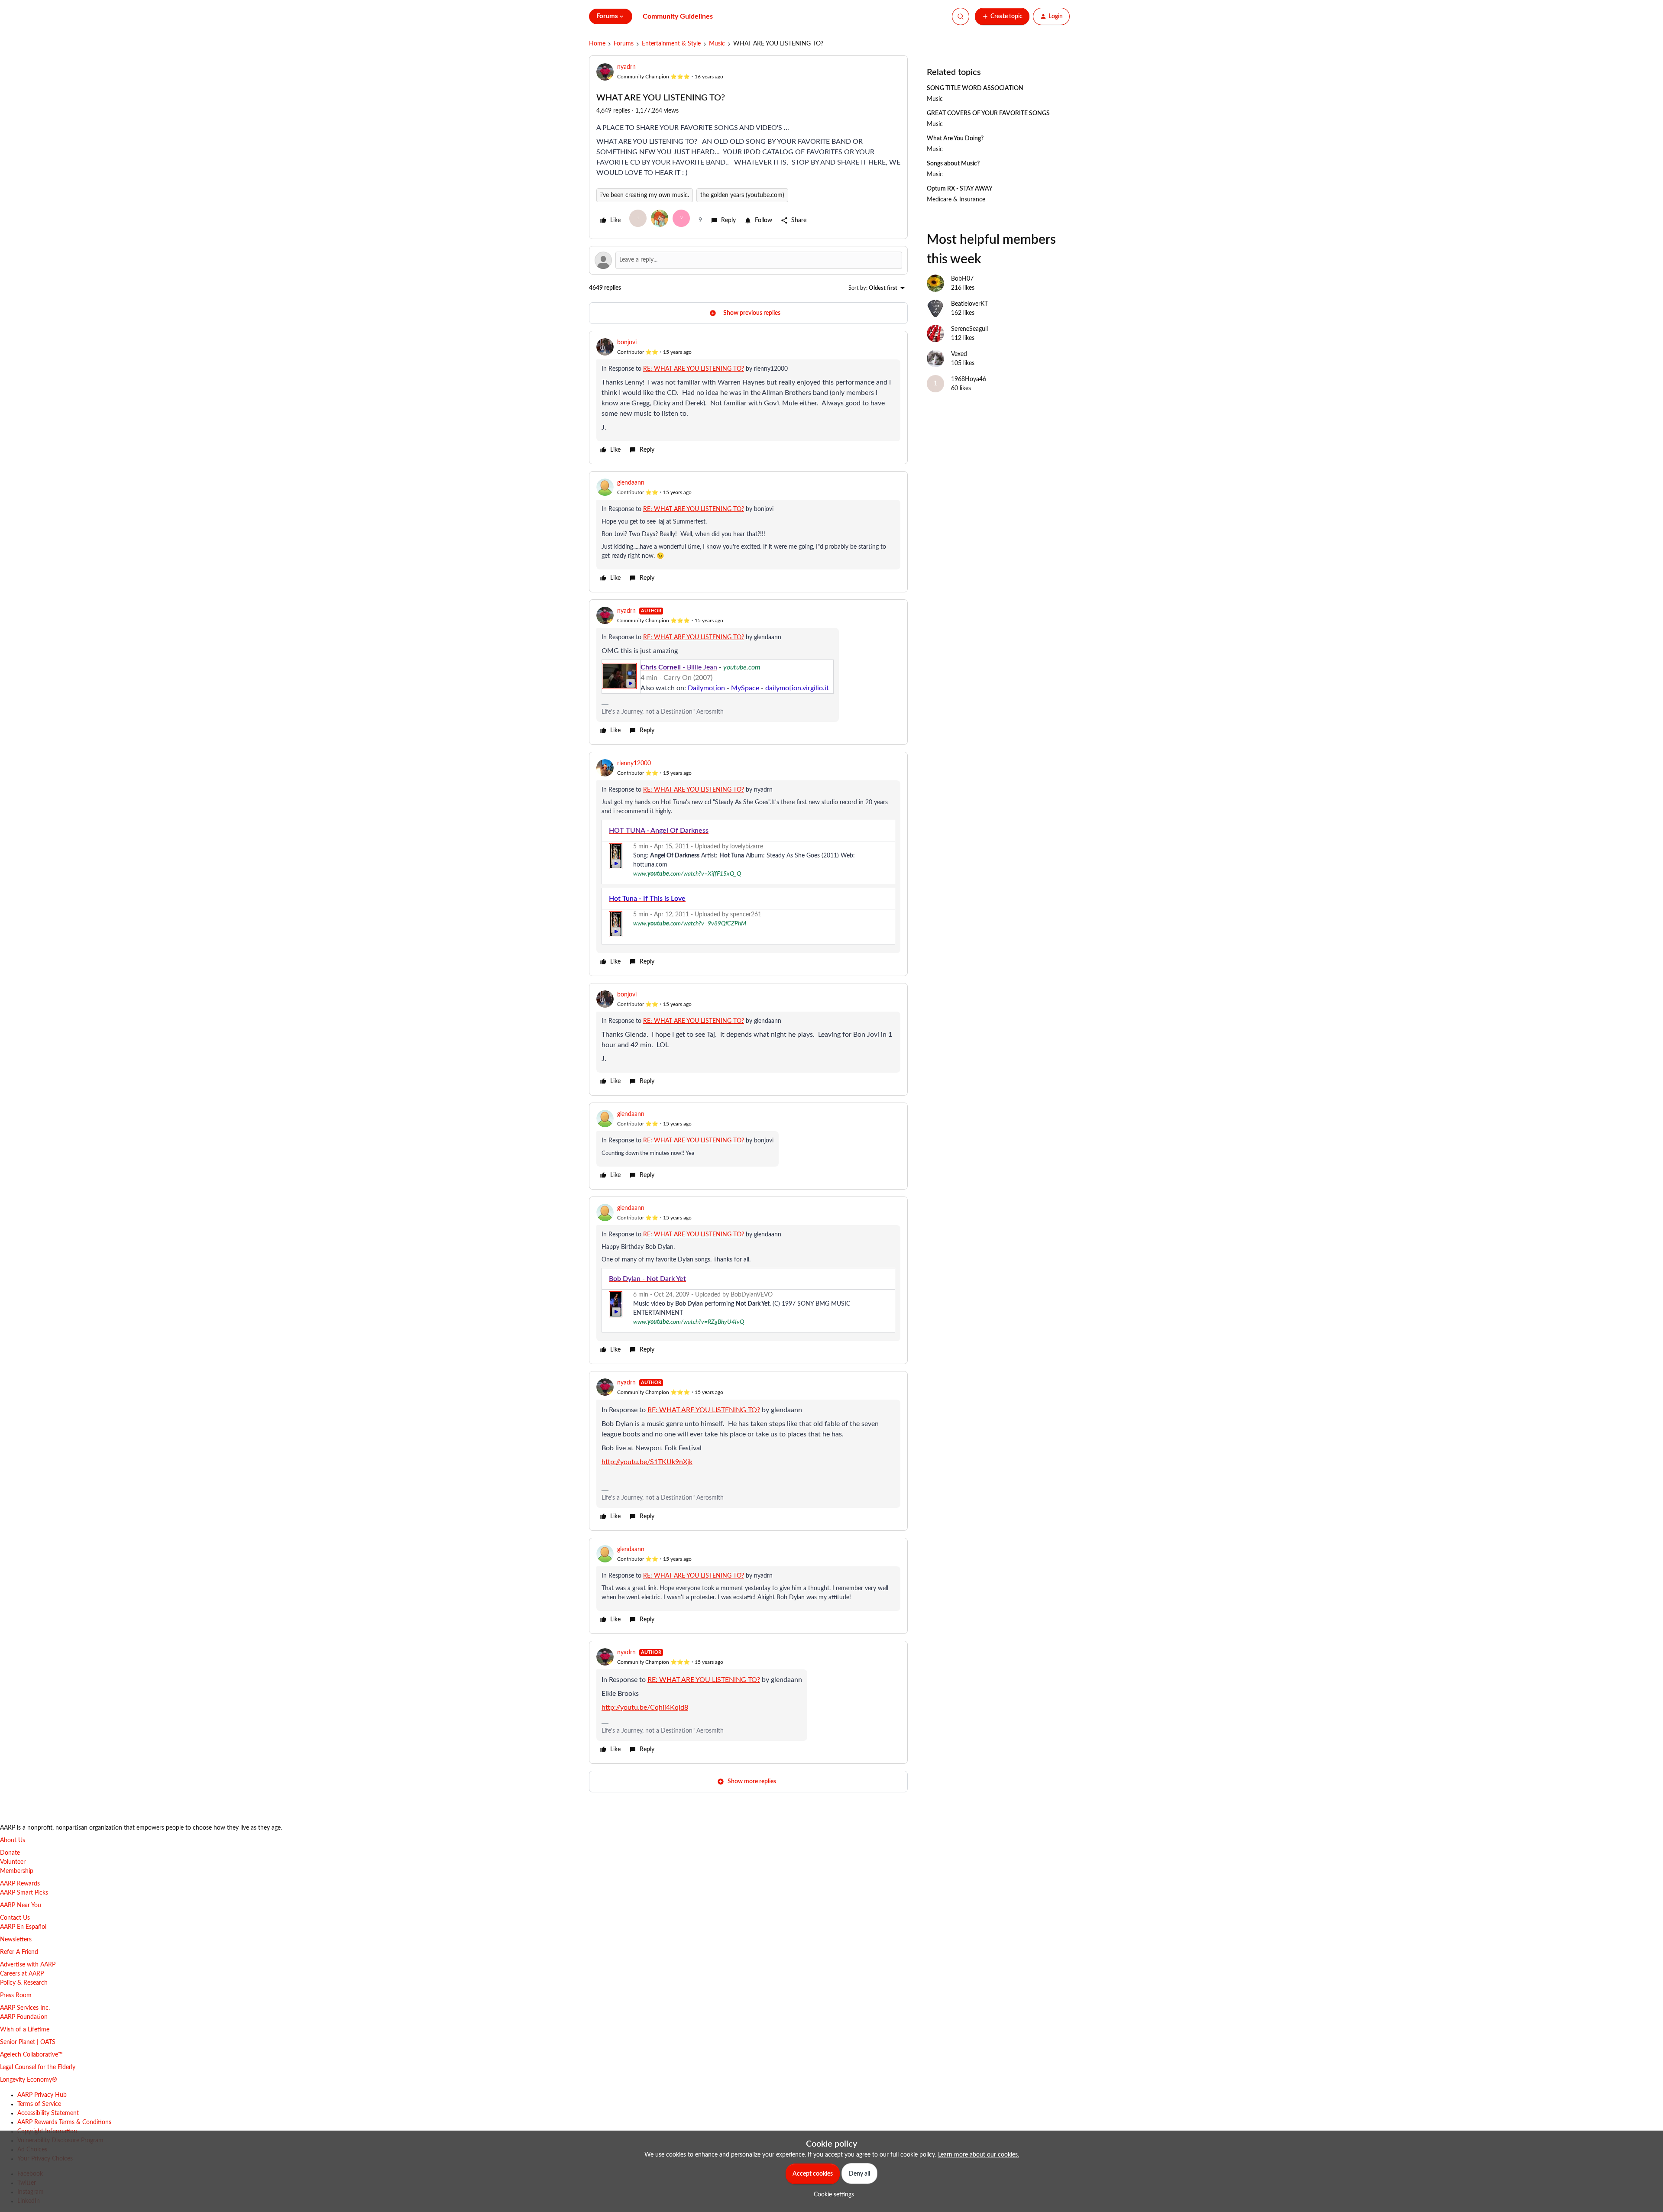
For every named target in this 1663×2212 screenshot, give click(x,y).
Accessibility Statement (48, 2113)
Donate (10, 1853)
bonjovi (627, 343)
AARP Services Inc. (25, 2008)
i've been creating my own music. (645, 195)
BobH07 (962, 279)
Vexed (959, 354)
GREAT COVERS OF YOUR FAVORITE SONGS (988, 113)
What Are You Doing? (955, 139)
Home (597, 44)
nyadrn (626, 67)
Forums (624, 44)
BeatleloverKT (969, 304)
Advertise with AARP (28, 1965)
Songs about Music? (953, 164)
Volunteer (13, 1862)
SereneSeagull (969, 329)
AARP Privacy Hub (42, 2095)
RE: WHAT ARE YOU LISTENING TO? (694, 369)
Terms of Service (39, 2104)
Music (717, 44)
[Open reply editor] (748, 260)
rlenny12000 (634, 763)
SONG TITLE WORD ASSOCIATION (975, 88)
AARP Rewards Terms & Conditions (64, 2122)
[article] (748, 398)
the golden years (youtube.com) (742, 195)
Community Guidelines (678, 16)
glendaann (631, 483)
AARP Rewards (20, 1884)
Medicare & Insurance (956, 200)
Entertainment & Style (671, 44)
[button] (1002, 16)
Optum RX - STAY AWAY (960, 189)
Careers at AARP (22, 1974)
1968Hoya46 (969, 379)
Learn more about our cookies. (979, 2155)
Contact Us (15, 1918)
